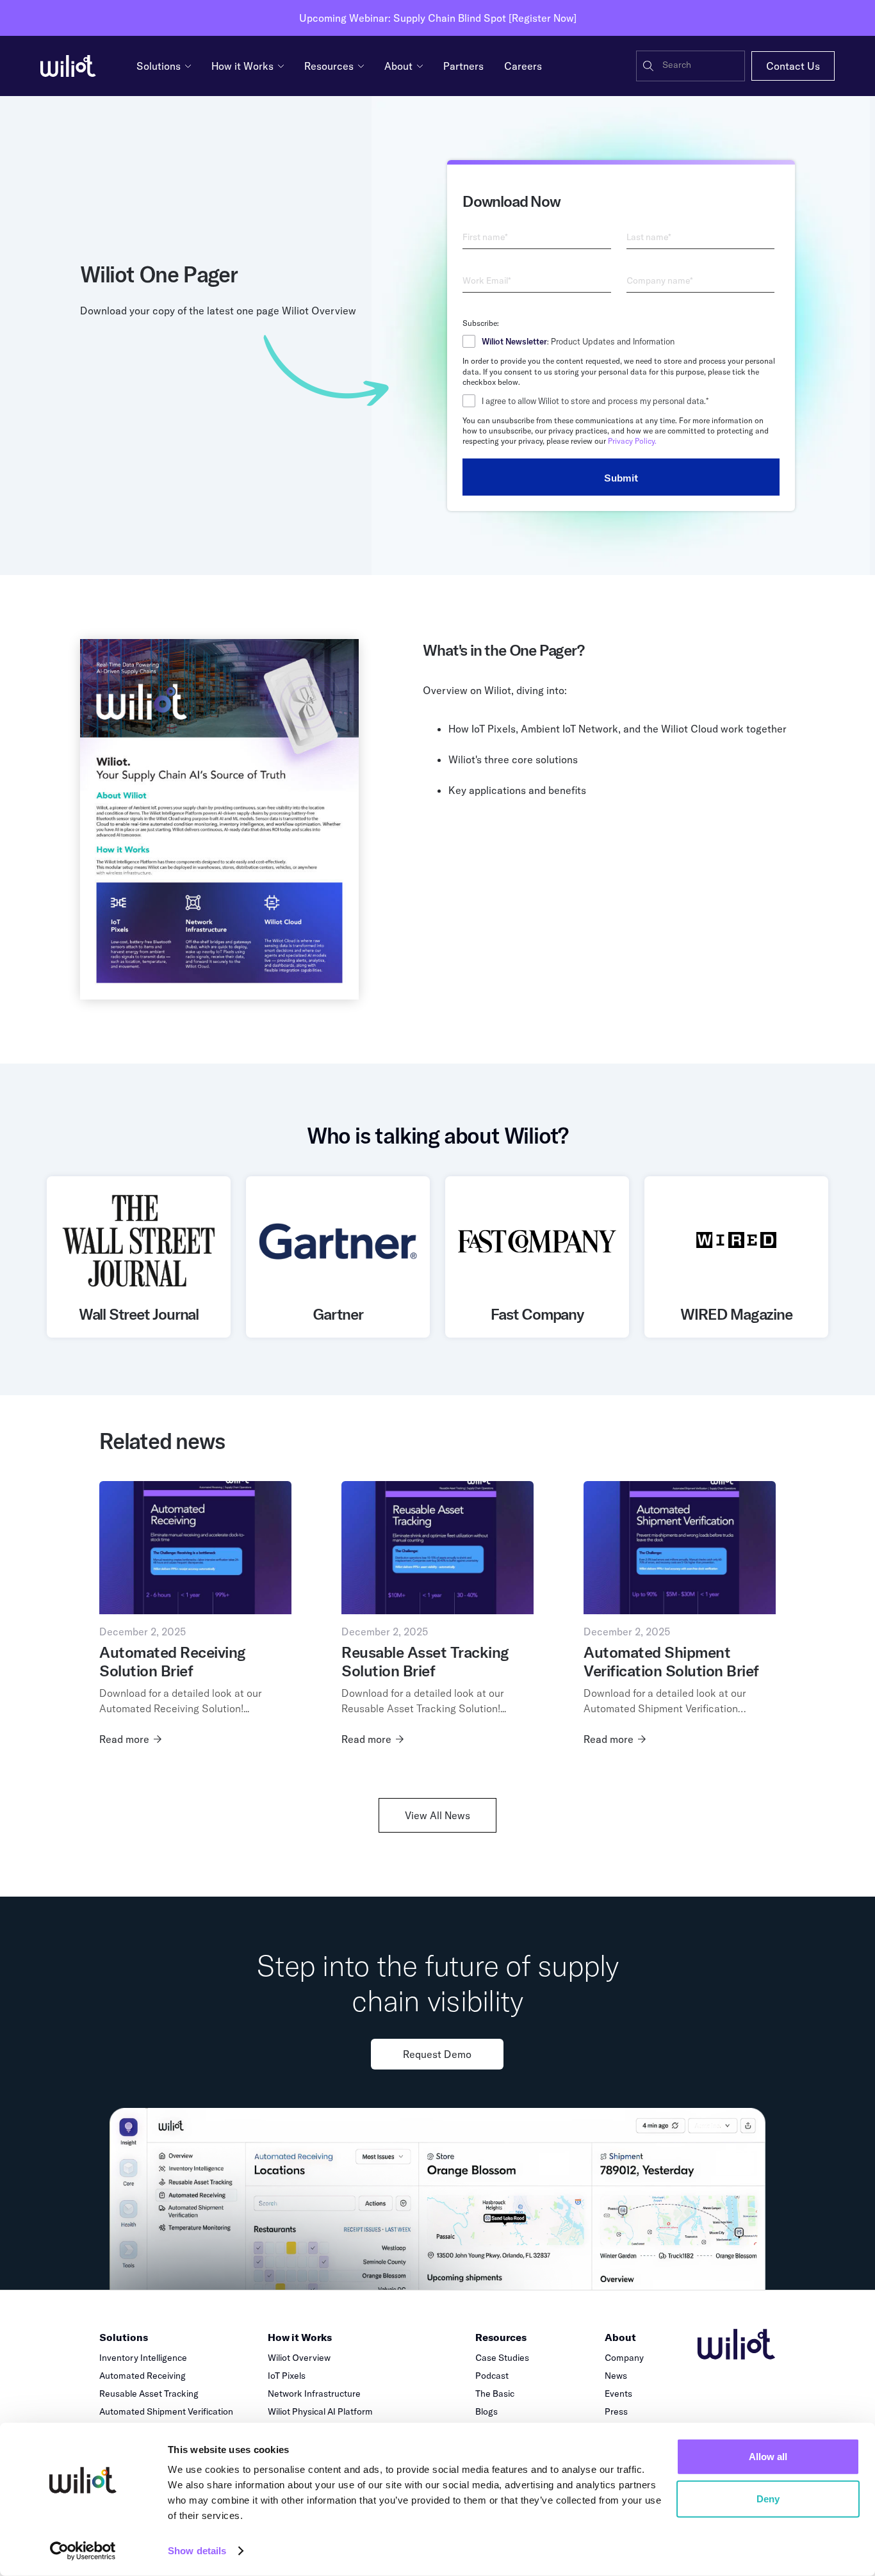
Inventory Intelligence (143, 2358)
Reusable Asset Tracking (149, 2394)
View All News (437, 1815)
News (616, 2376)
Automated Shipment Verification (166, 2411)
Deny (768, 2498)
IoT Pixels (287, 2376)
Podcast (492, 2376)
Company (624, 2358)
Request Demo (437, 2054)
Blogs (487, 2411)
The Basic (495, 2394)
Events (618, 2394)
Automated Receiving (143, 2376)
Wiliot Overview (299, 2358)
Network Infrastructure (314, 2394)
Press (616, 2411)
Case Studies (502, 2358)
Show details (197, 2551)
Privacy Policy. (632, 441)
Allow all (768, 2457)
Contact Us (793, 66)
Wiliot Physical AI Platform (320, 2411)
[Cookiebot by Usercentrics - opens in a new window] (83, 2551)
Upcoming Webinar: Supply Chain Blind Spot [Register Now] (438, 18)
